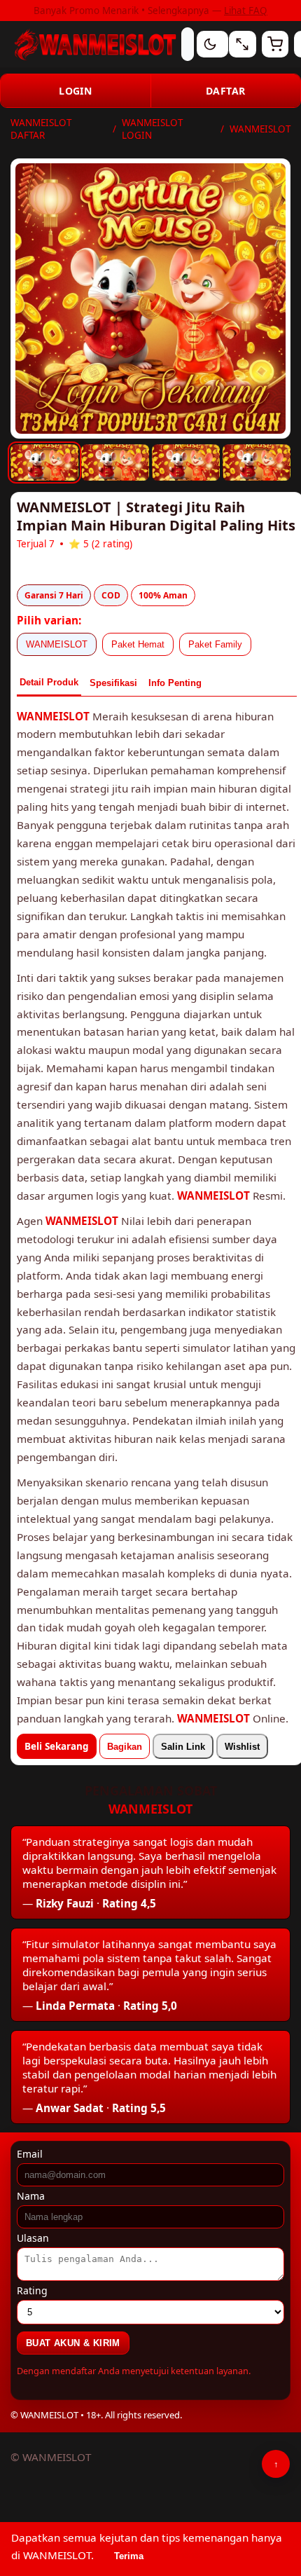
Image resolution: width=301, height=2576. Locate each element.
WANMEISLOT (57, 644)
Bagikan (125, 1747)
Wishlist (242, 1747)
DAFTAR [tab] (225, 91)
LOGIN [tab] (75, 91)
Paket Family (215, 644)
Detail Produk (49, 682)
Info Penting (175, 683)
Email (30, 2154)
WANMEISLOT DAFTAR (41, 129)
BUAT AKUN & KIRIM (73, 2343)
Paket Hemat (138, 644)
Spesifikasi (113, 683)
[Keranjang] (275, 44)
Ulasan (33, 2238)
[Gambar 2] (115, 463)
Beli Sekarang (57, 1746)
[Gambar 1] (44, 463)
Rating (32, 2290)
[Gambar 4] (257, 463)
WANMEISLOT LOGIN (152, 129)
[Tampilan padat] (242, 44)
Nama (31, 2196)
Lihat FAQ (246, 11)
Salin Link (183, 1747)
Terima (129, 2556)
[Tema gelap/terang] (210, 44)
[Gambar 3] (186, 463)
